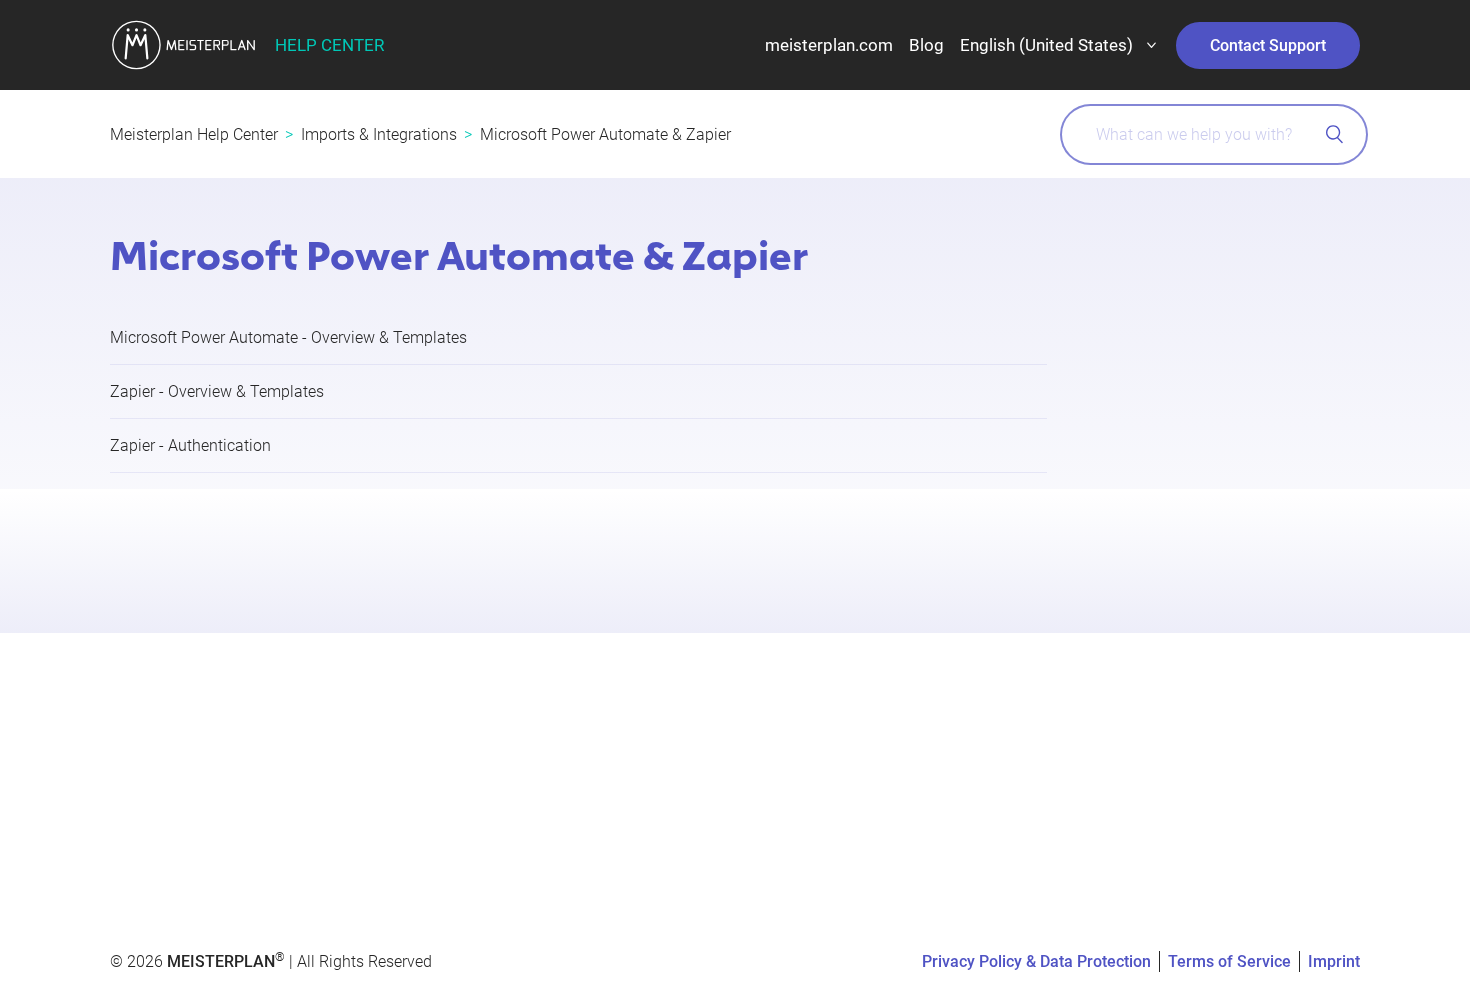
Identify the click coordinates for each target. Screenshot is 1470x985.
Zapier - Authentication (190, 445)
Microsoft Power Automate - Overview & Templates (288, 337)
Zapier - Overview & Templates (217, 391)
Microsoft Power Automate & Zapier (605, 134)
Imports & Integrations (379, 134)
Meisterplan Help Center (194, 134)
